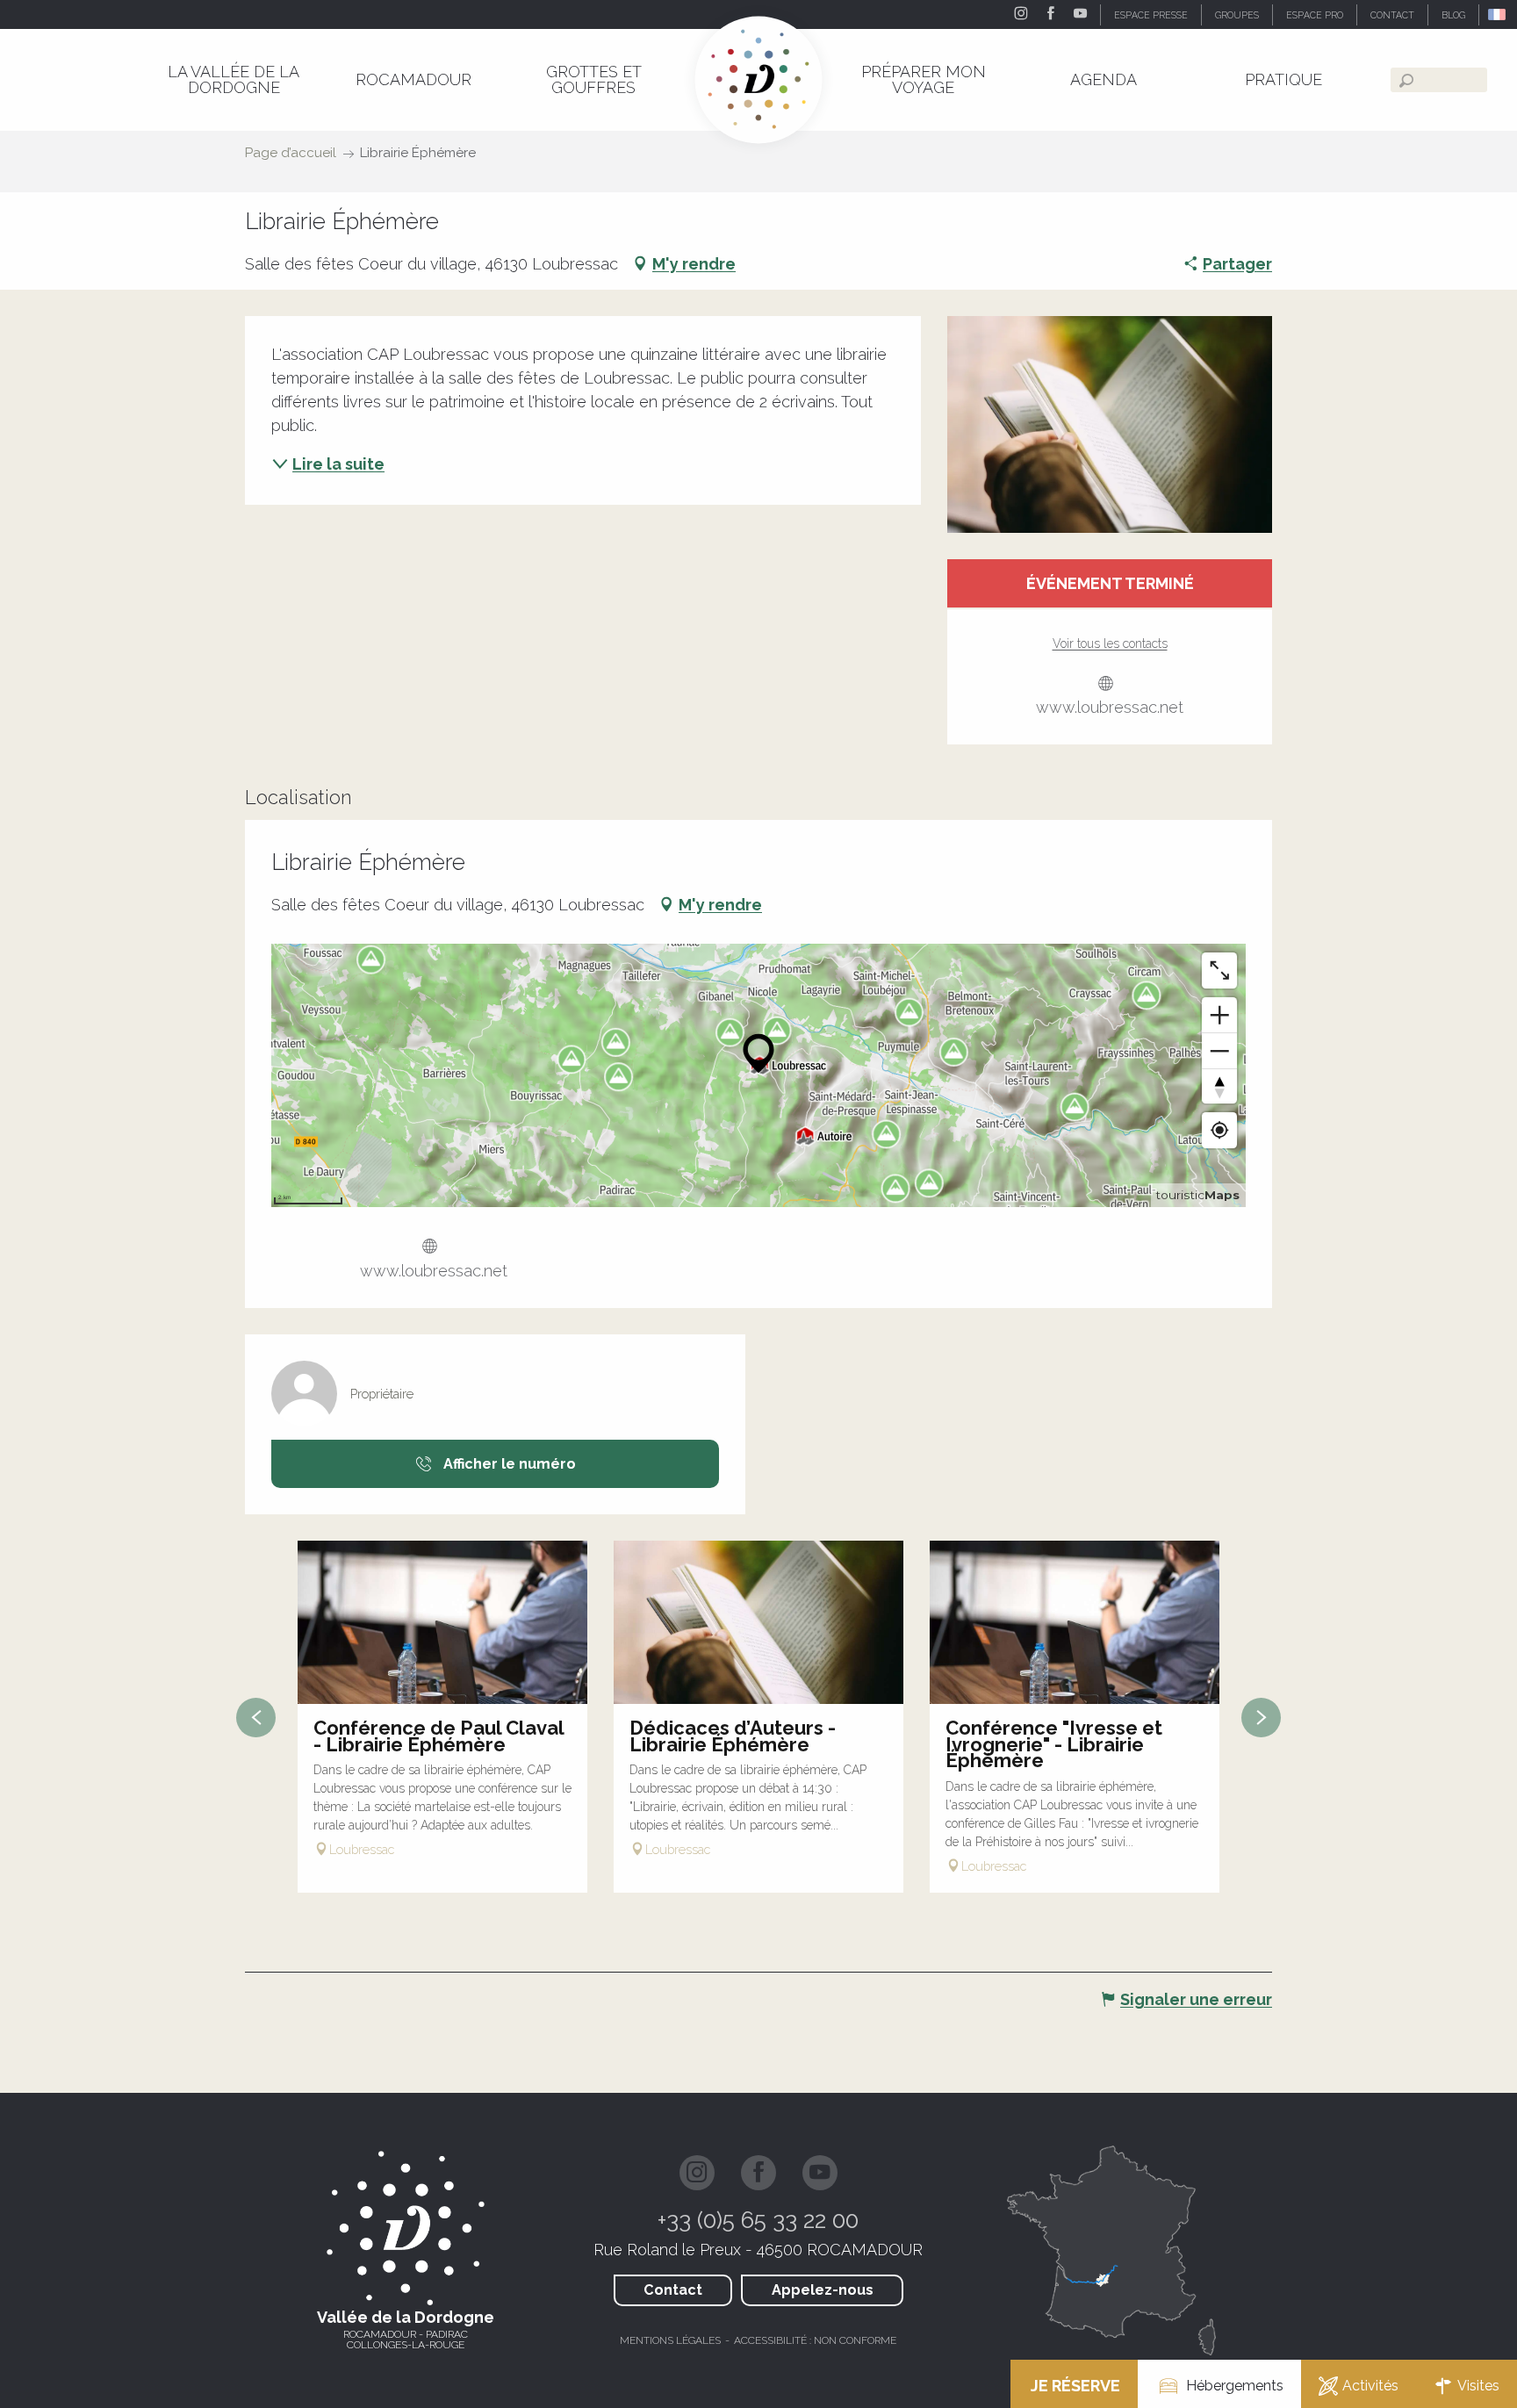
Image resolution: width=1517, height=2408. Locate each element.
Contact (673, 2290)
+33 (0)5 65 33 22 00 (758, 2220)
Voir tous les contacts (1110, 643)
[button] (1498, 14)
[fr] (1498, 14)
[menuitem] (233, 79)
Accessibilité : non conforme (815, 2340)
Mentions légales (670, 2340)
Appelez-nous (823, 2290)
